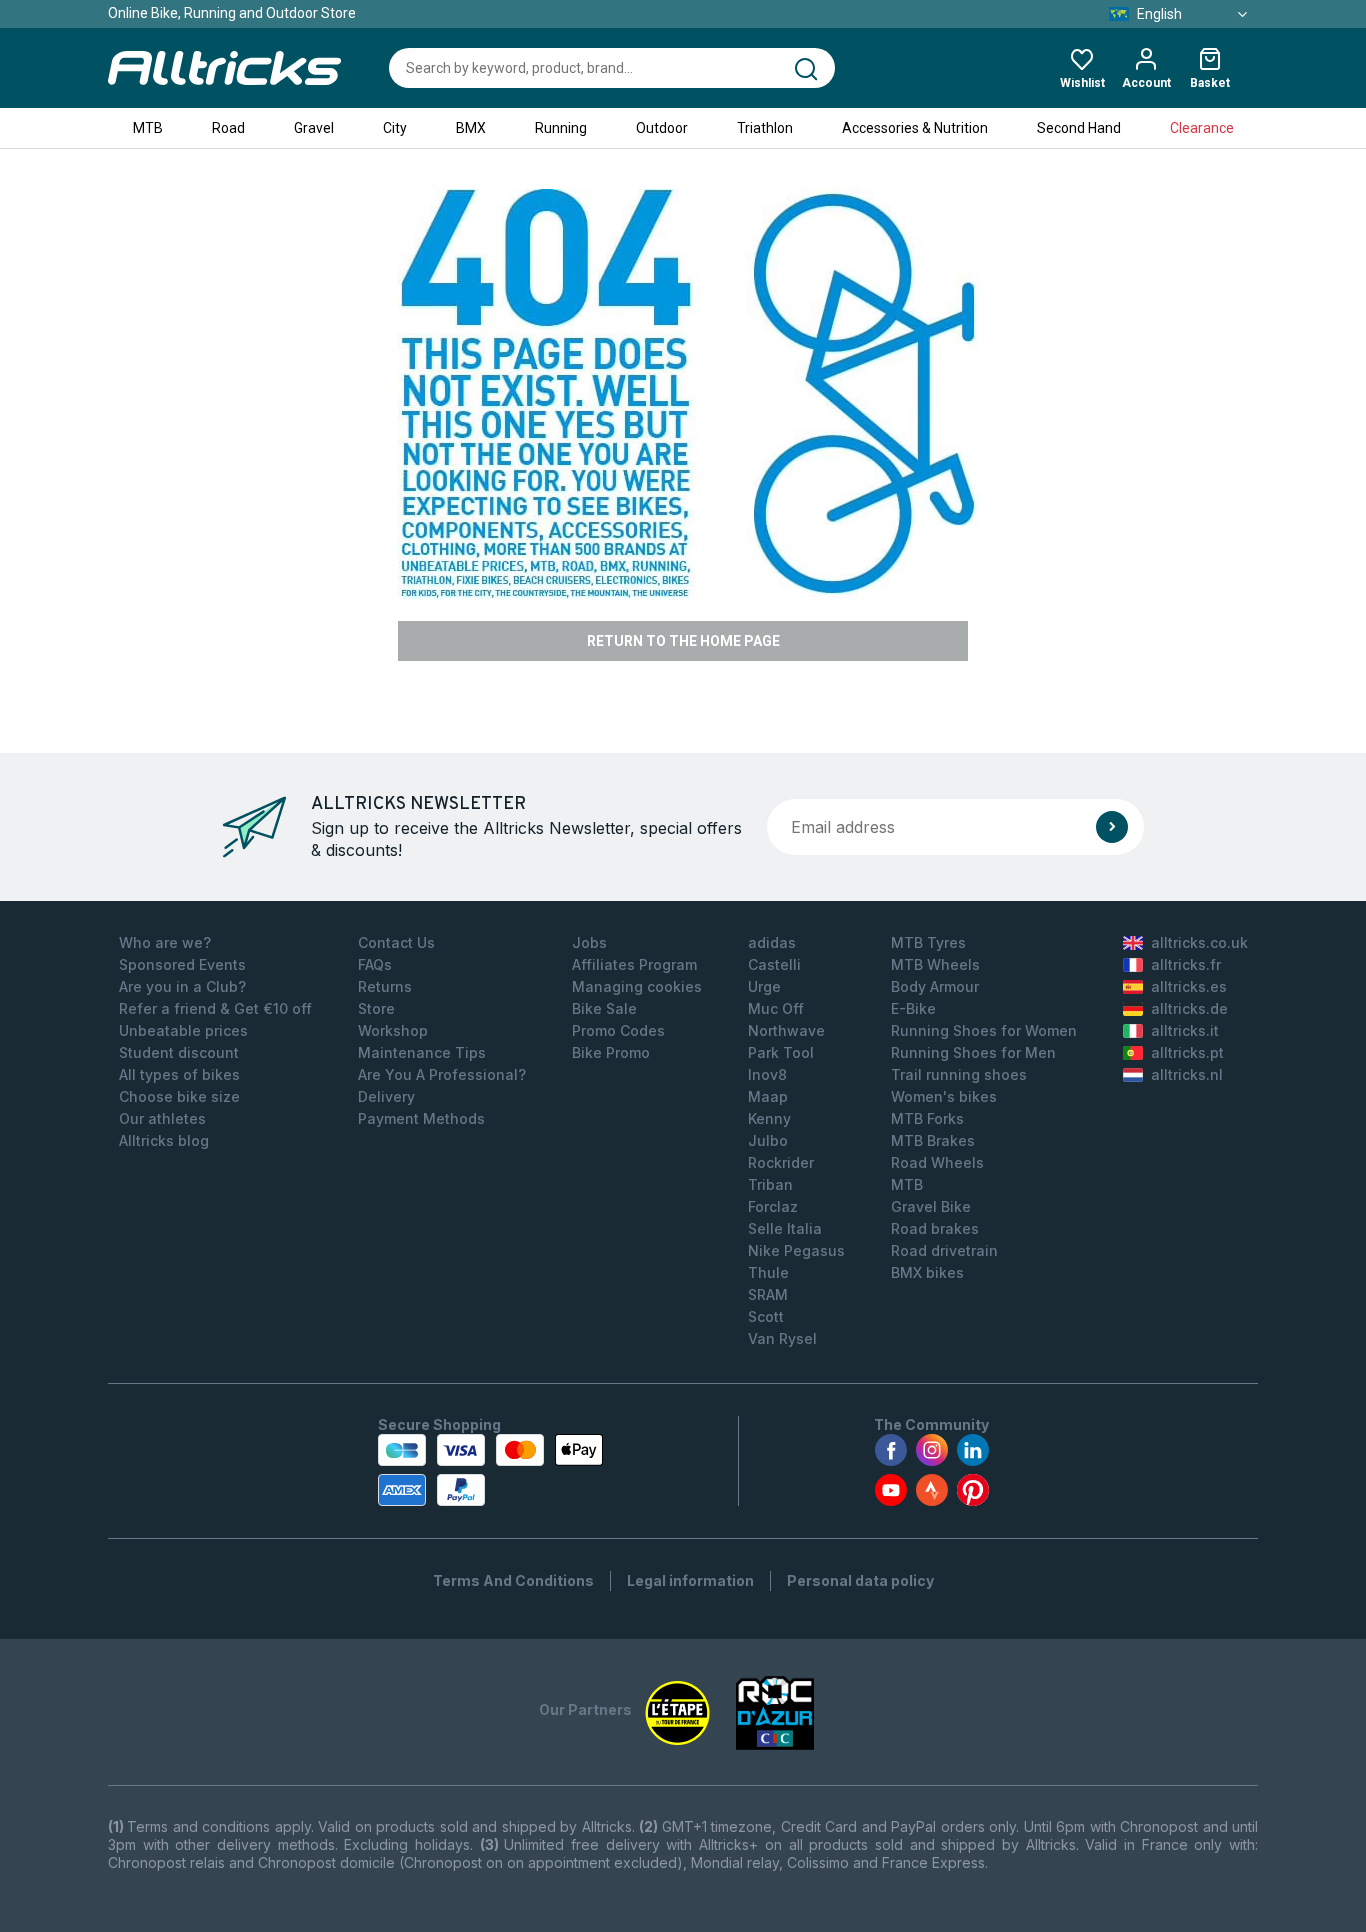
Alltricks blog (164, 1140)
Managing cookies (637, 986)
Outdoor (662, 128)
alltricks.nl (1187, 1074)
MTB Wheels (935, 964)
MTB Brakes (933, 1140)
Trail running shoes (959, 1074)
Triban (770, 1184)
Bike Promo (611, 1052)
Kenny (769, 1118)
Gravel (314, 128)
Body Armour (935, 986)
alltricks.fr (1186, 964)
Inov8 (767, 1074)
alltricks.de (1189, 1008)
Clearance (1202, 128)
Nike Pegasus (796, 1250)
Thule (768, 1272)
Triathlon (765, 128)
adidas (772, 942)
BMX (471, 128)
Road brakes (935, 1228)
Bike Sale (604, 1008)
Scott (766, 1316)
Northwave (786, 1030)
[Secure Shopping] (490, 1470)
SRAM (768, 1294)
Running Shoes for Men (973, 1052)
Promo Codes (618, 1030)
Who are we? (165, 942)
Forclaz (773, 1206)
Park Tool (781, 1052)
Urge (764, 986)
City (395, 128)
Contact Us (396, 942)
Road (228, 128)
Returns (385, 986)
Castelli (774, 964)
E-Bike (913, 1008)
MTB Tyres (928, 942)
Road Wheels (937, 1162)
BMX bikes (927, 1272)
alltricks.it (1185, 1030)
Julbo (768, 1140)
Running (561, 128)
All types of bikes (179, 1074)
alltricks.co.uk (1199, 942)
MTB (148, 128)
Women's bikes (944, 1096)
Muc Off (776, 1008)
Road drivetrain (944, 1250)
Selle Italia (785, 1228)
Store (376, 1008)
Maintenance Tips (422, 1052)
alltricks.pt (1187, 1052)
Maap (768, 1096)
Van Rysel (782, 1338)
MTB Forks (927, 1118)
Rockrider (781, 1162)
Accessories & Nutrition (915, 128)
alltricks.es (1189, 986)
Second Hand (1079, 128)
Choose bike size (179, 1096)
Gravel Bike (931, 1206)
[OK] (1112, 827)
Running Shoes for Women (984, 1030)
